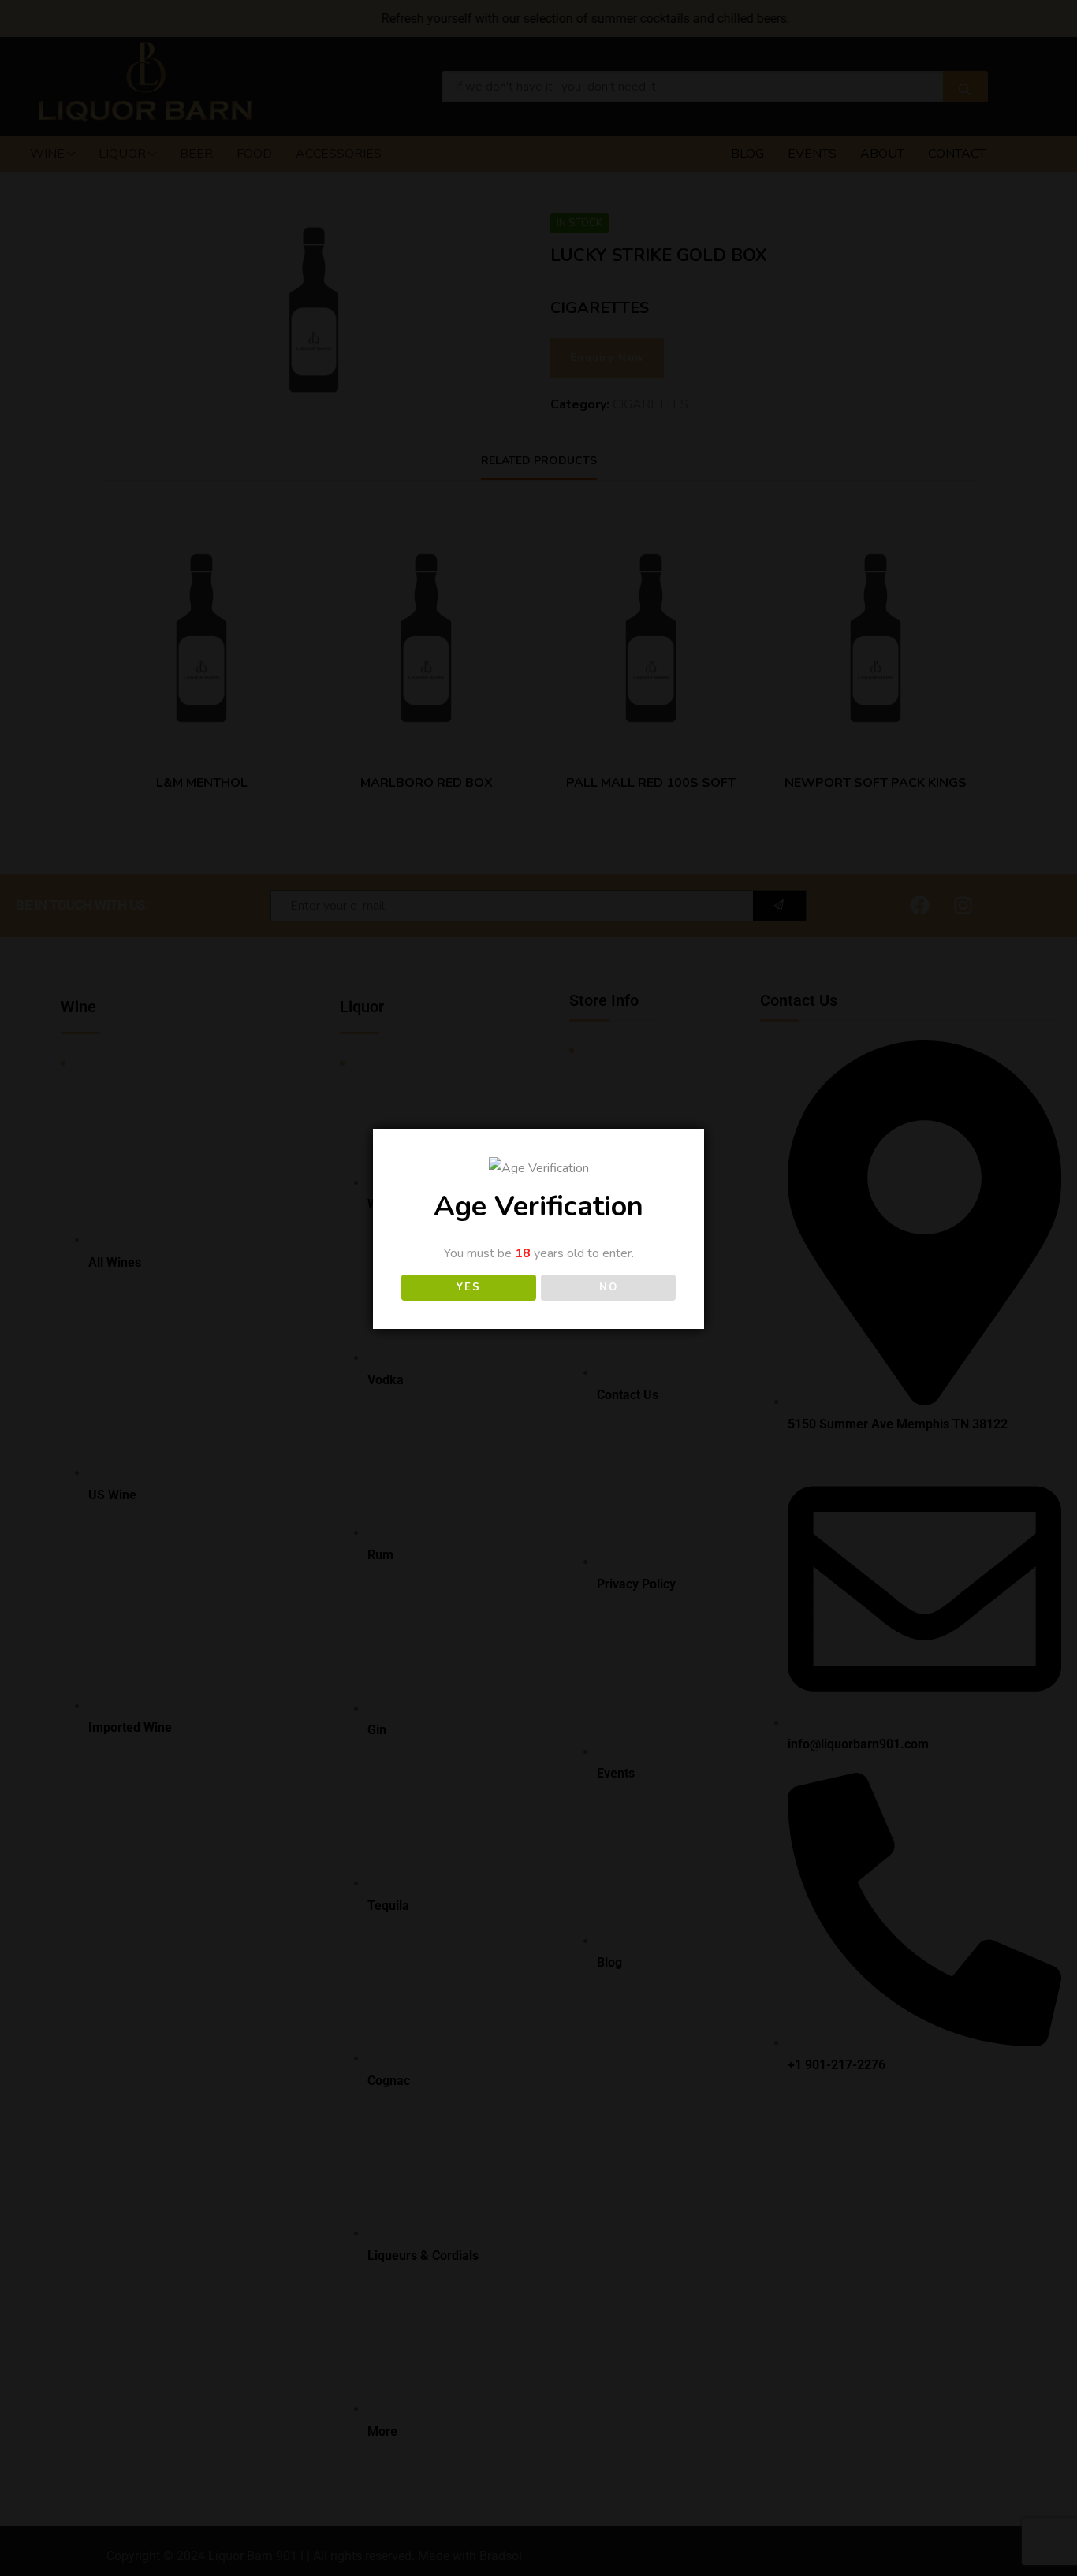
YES (468, 1287)
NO (608, 1287)
